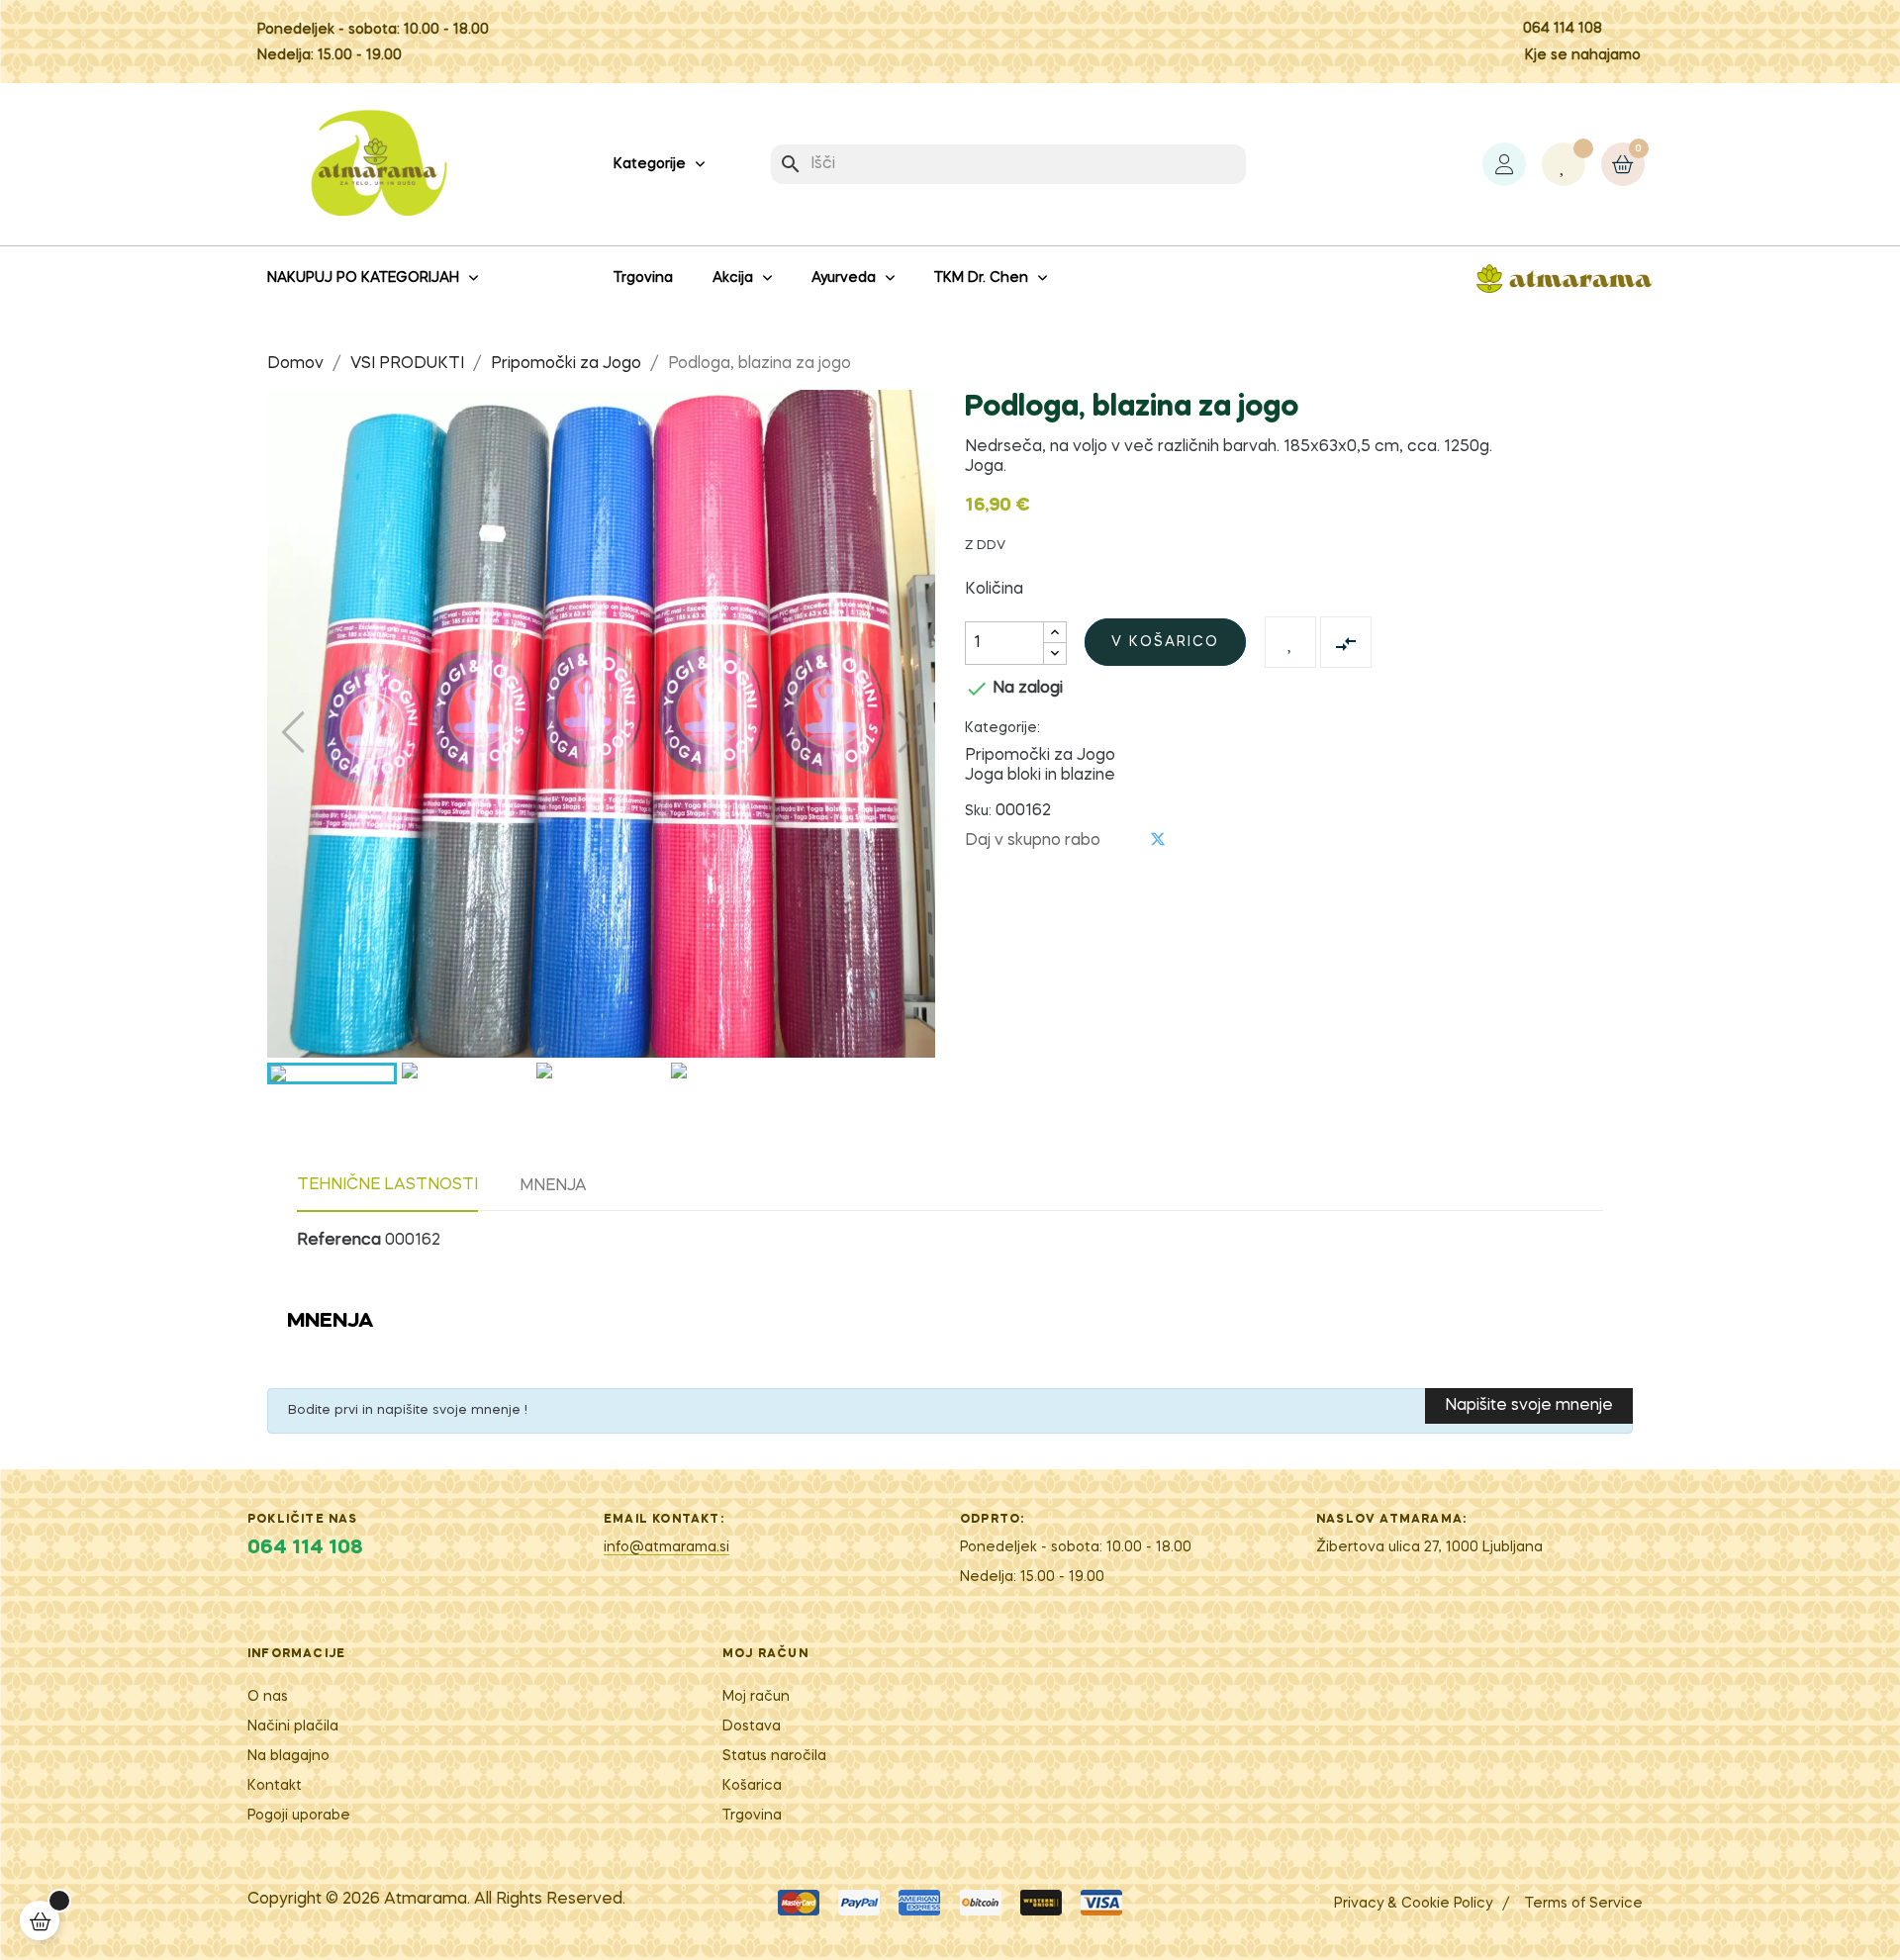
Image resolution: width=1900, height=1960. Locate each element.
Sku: (978, 811)
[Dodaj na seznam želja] (1290, 642)
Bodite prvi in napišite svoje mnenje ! (408, 1410)
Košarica (752, 1786)
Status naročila (774, 1756)
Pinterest (1190, 840)
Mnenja (553, 1186)
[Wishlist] (1564, 164)
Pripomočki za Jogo (1040, 756)
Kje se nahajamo (1583, 55)
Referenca (339, 1241)
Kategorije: (1002, 728)
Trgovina (752, 1816)
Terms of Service (1584, 1904)
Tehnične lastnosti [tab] (387, 1185)
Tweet (1158, 840)
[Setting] (1504, 164)
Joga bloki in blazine (1040, 776)
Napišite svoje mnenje (1529, 1406)
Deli (1125, 840)
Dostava (752, 1727)
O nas (268, 1697)
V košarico (1165, 642)
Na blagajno (288, 1756)
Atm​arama (426, 1900)
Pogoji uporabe (299, 1816)
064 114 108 (1563, 29)
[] (40, 1920)
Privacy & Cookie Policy (1413, 1904)
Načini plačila (293, 1727)
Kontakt (275, 1786)
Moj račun (756, 1697)
